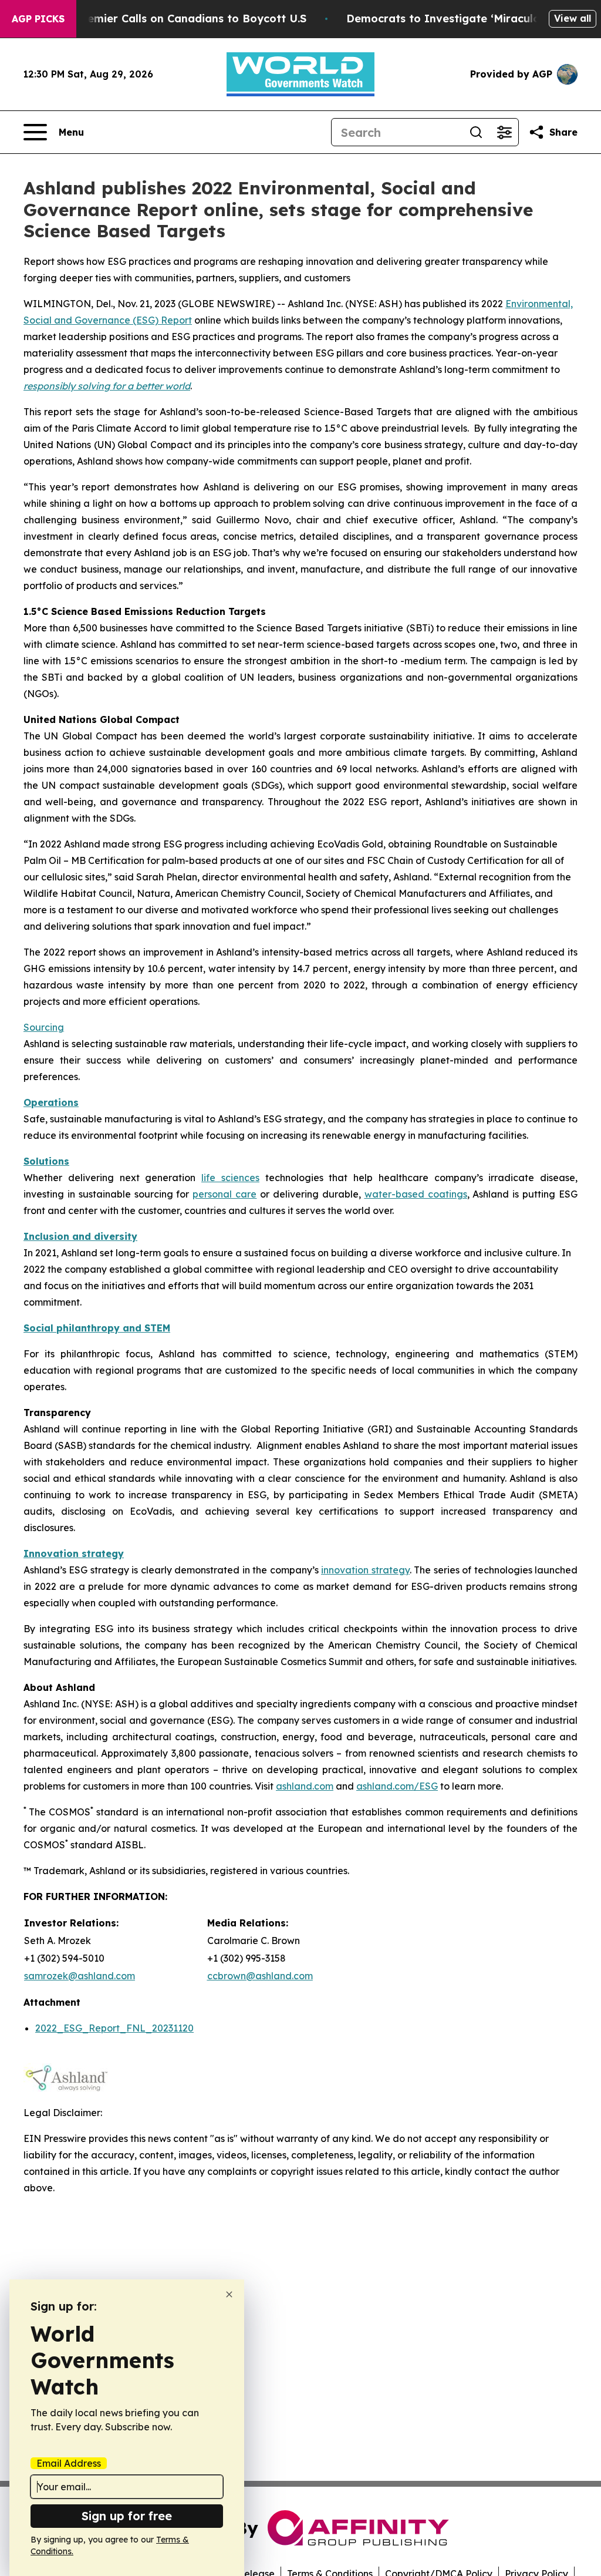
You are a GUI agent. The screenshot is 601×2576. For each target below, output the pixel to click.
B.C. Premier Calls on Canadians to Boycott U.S (180, 19)
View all (573, 18)
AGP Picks (38, 19)
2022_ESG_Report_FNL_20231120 (114, 2028)
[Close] (229, 2294)
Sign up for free (127, 2516)
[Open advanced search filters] (504, 132)
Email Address (69, 2463)
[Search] (476, 132)
